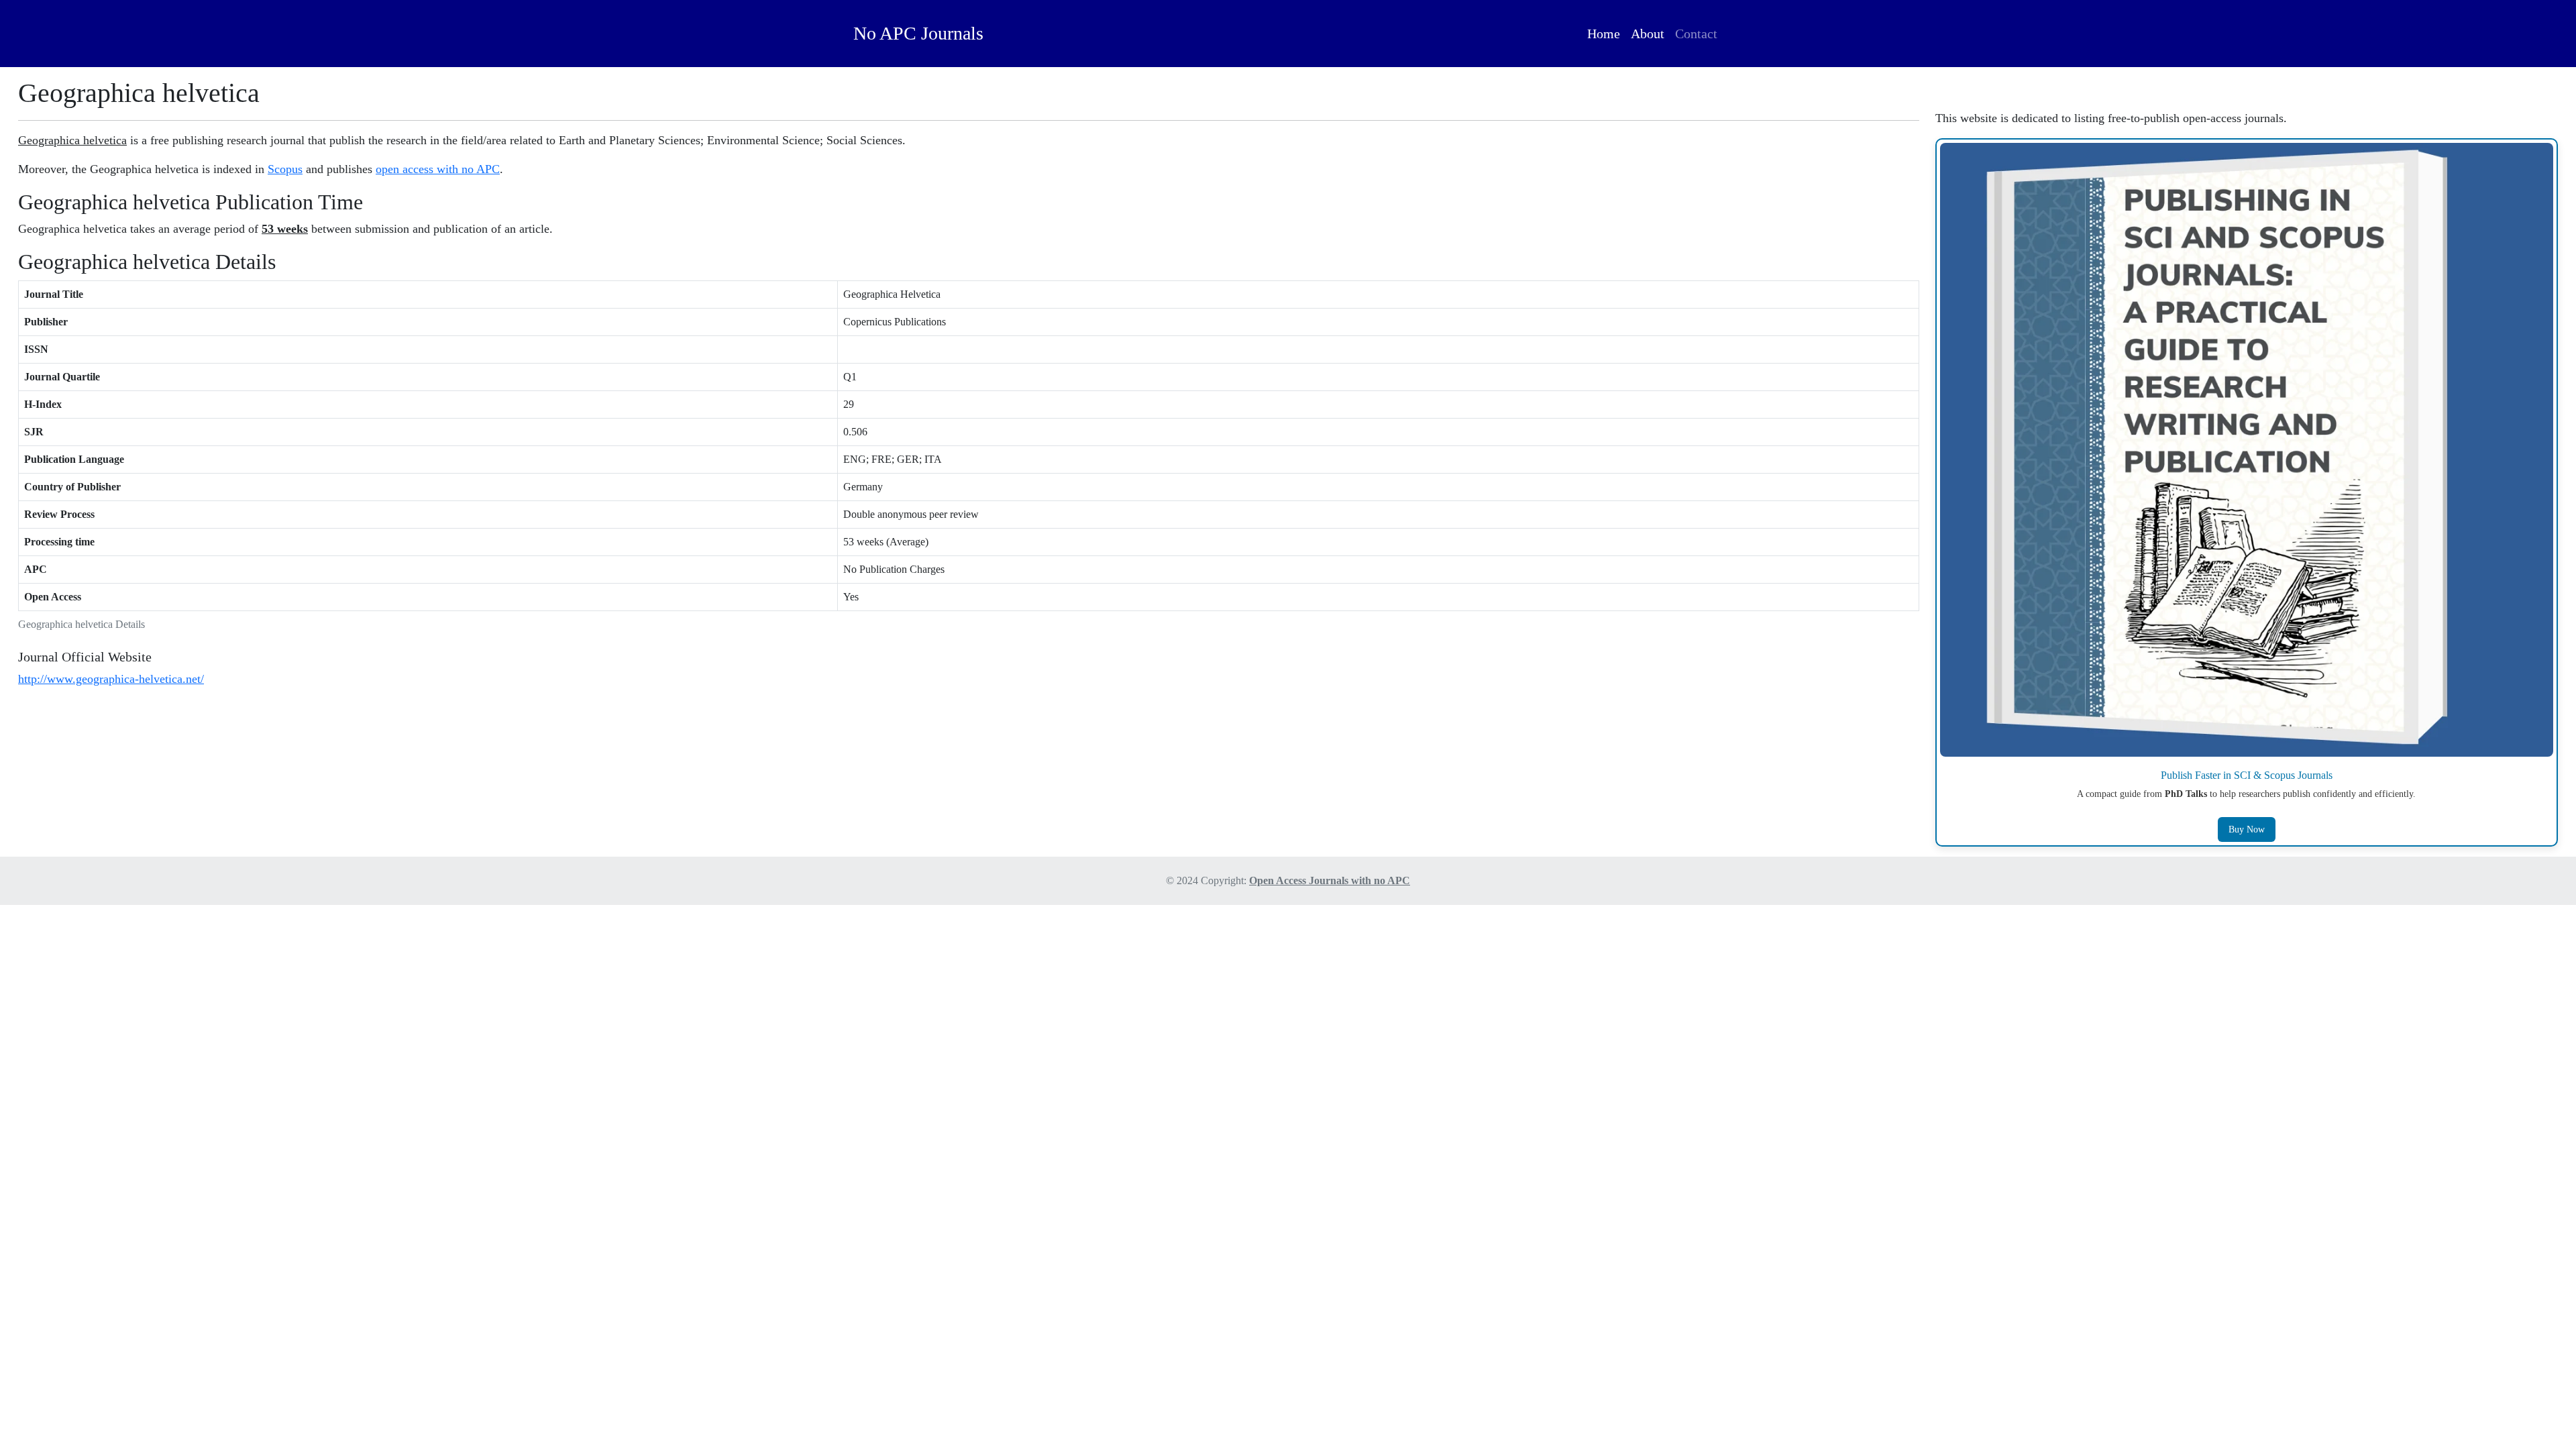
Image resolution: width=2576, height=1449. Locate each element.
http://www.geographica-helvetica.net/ (111, 679)
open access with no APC (438, 169)
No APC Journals (918, 33)
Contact (1696, 34)
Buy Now (2247, 829)
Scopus (285, 169)
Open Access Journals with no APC (1330, 880)
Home (1604, 34)
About (1648, 34)
